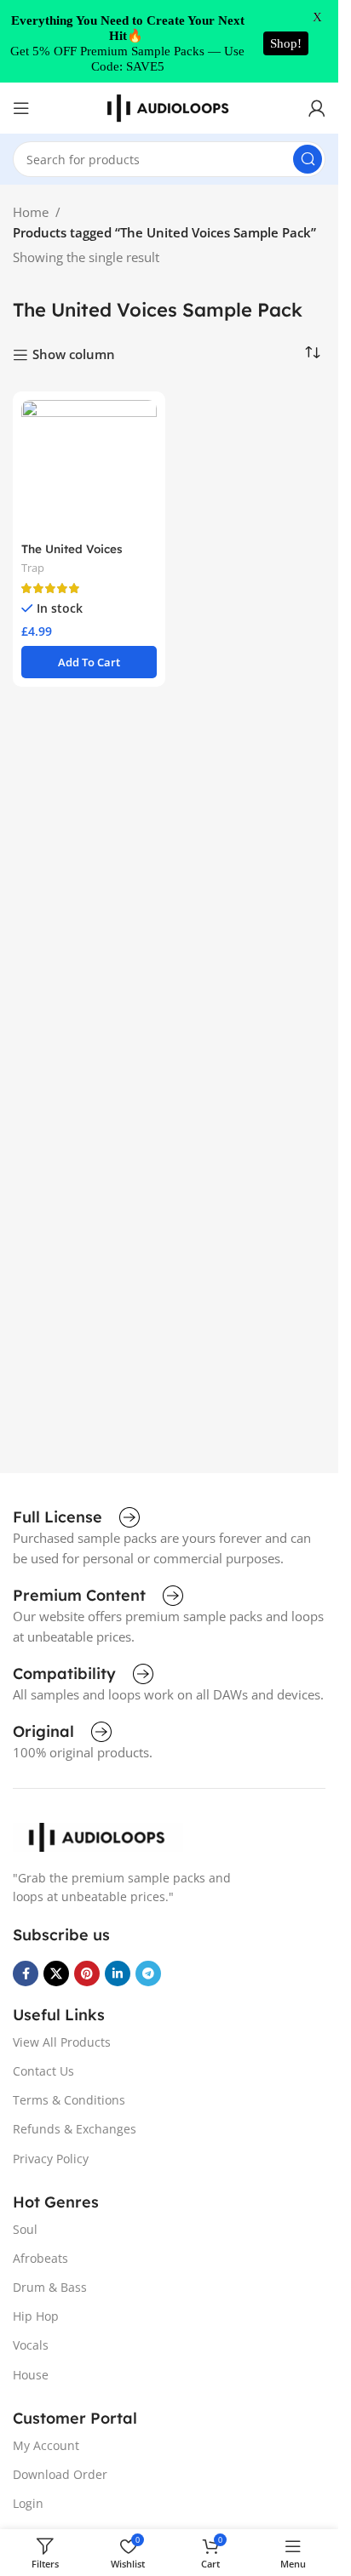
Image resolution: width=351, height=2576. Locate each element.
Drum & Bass (50, 2287)
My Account (46, 2445)
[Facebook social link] (26, 1973)
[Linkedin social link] (118, 1973)
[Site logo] (170, 106)
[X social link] (56, 1973)
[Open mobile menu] (21, 108)
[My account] (317, 108)
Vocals (31, 2345)
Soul (25, 2229)
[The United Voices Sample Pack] (89, 468)
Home (31, 212)
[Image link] (98, 1836)
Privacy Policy (51, 2159)
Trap (33, 568)
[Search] (308, 159)
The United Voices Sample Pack (72, 557)
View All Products (62, 2042)
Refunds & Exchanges (75, 2129)
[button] (89, 662)
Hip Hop (36, 2316)
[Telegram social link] (148, 1973)
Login (28, 2503)
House (31, 2375)
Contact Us (43, 2071)
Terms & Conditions (69, 2100)
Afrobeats (40, 2258)
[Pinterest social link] (87, 1973)
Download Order (60, 2474)
